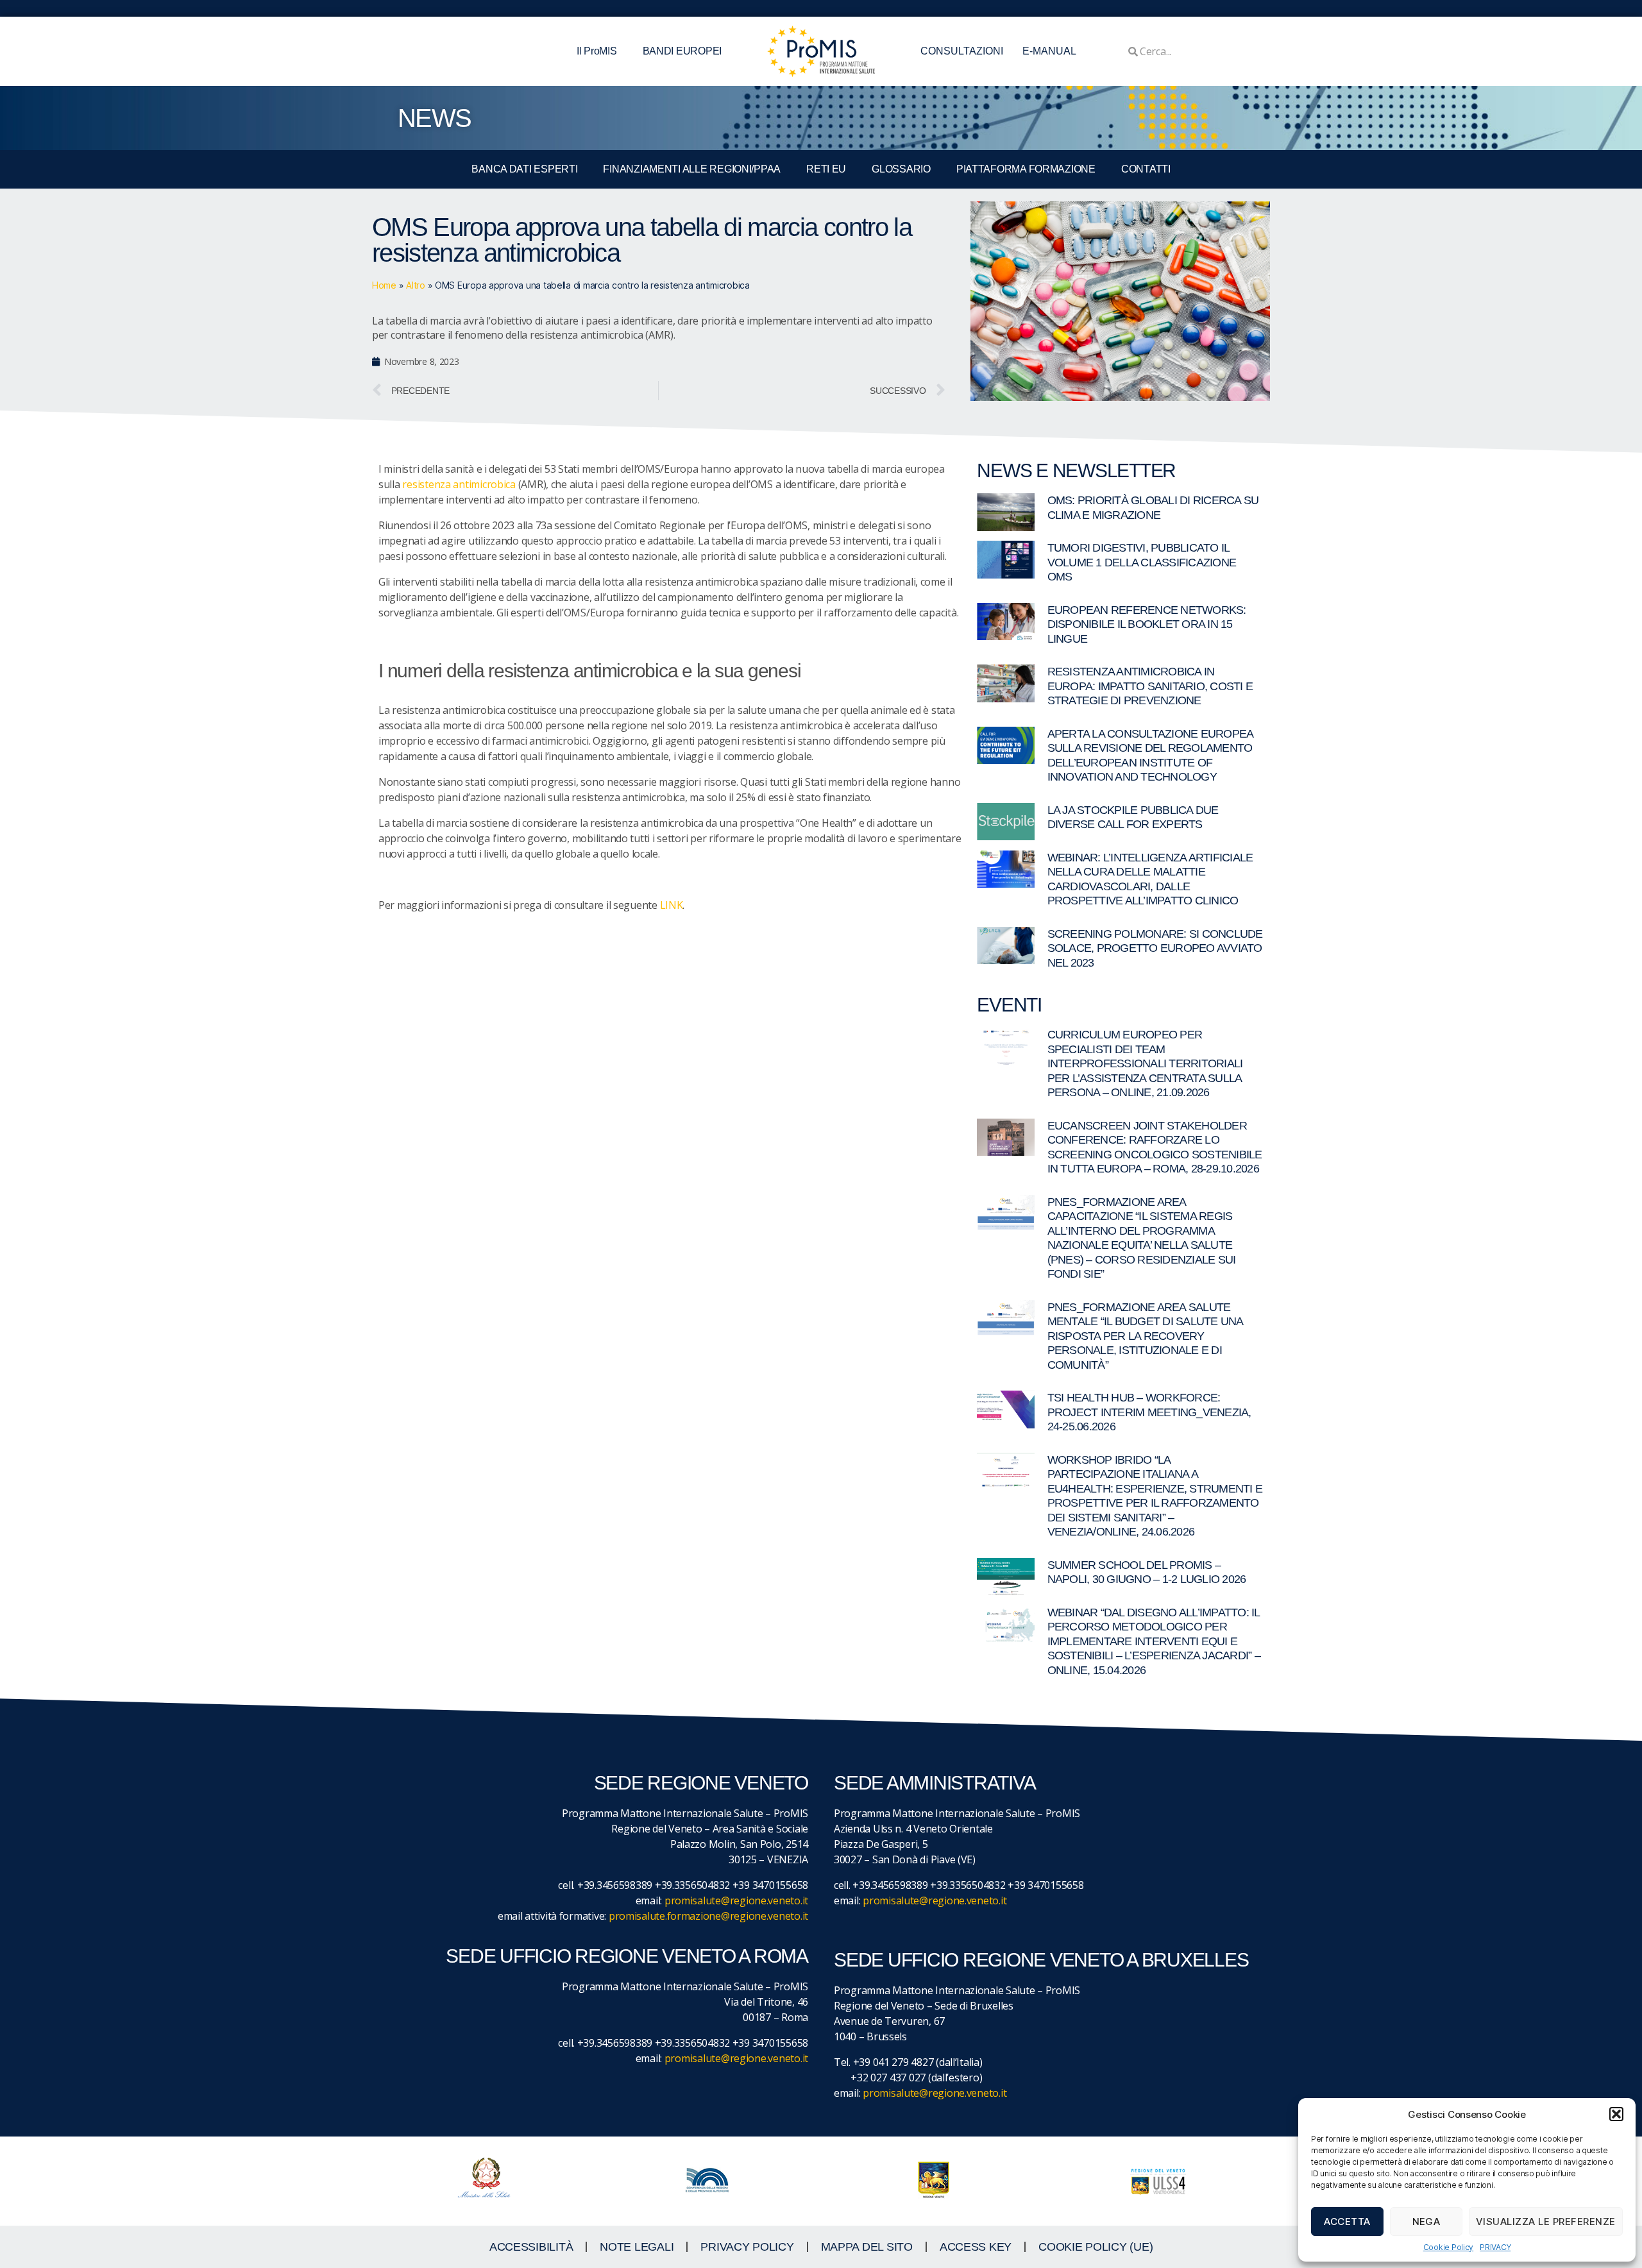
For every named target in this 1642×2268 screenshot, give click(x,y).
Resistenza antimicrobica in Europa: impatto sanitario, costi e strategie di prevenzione (1150, 686)
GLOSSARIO (901, 169)
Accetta (1347, 2221)
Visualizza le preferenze (1546, 2221)
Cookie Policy (1449, 2247)
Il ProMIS (597, 51)
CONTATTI (1146, 169)
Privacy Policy (747, 2247)
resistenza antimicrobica (459, 484)
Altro (416, 285)
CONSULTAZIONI (962, 51)
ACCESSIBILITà (531, 2247)
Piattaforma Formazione (1026, 169)
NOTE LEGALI (637, 2247)
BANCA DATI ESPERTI (524, 169)
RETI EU (826, 169)
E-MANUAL (1049, 51)
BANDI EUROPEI (682, 51)
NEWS (434, 118)
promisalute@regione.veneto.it (736, 1900)
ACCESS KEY (976, 2247)
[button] (1616, 2114)
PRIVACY (1495, 2247)
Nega (1426, 2221)
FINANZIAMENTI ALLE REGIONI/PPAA (692, 169)
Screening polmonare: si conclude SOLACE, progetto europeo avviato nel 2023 (1155, 948)
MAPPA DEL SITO (867, 2247)
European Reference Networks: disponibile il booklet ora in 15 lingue (1147, 624)
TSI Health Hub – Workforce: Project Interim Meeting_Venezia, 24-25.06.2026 (1149, 1412)
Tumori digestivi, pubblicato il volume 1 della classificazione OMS (1142, 562)
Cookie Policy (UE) (1096, 2247)
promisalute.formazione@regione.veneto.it (708, 1916)
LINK (672, 905)
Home (384, 285)
